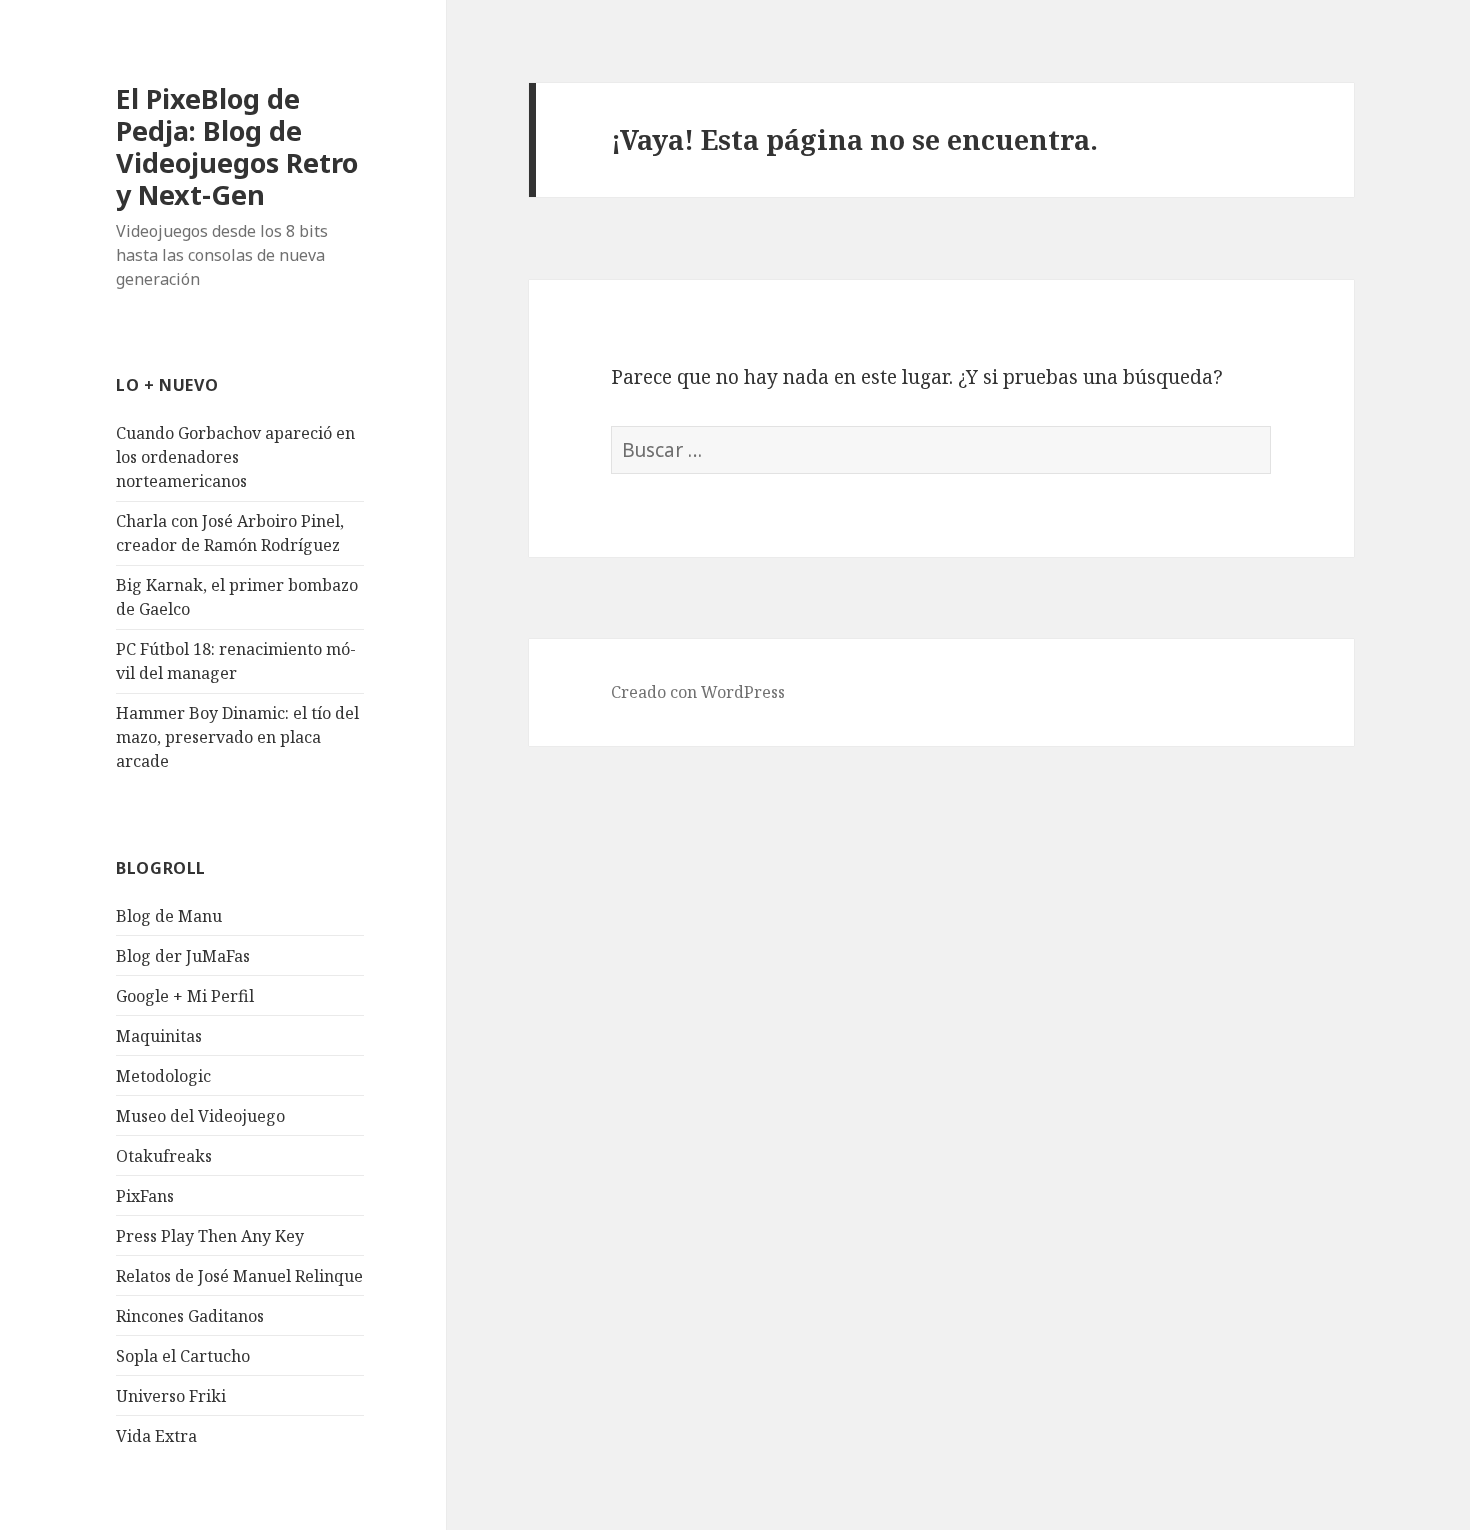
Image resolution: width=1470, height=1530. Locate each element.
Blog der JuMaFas (183, 956)
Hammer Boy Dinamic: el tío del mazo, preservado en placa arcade (237, 737)
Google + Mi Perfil (185, 996)
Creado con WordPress (698, 692)
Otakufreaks (164, 1156)
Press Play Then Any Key (210, 1236)
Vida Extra (156, 1436)
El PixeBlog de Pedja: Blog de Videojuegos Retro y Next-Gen (237, 146)
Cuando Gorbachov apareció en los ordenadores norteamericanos (235, 457)
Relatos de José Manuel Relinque (239, 1276)
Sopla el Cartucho (183, 1356)
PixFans (145, 1196)
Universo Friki (171, 1396)
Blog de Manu (169, 916)
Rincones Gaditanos (190, 1316)
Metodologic (163, 1076)
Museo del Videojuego (200, 1116)
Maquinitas (159, 1036)
